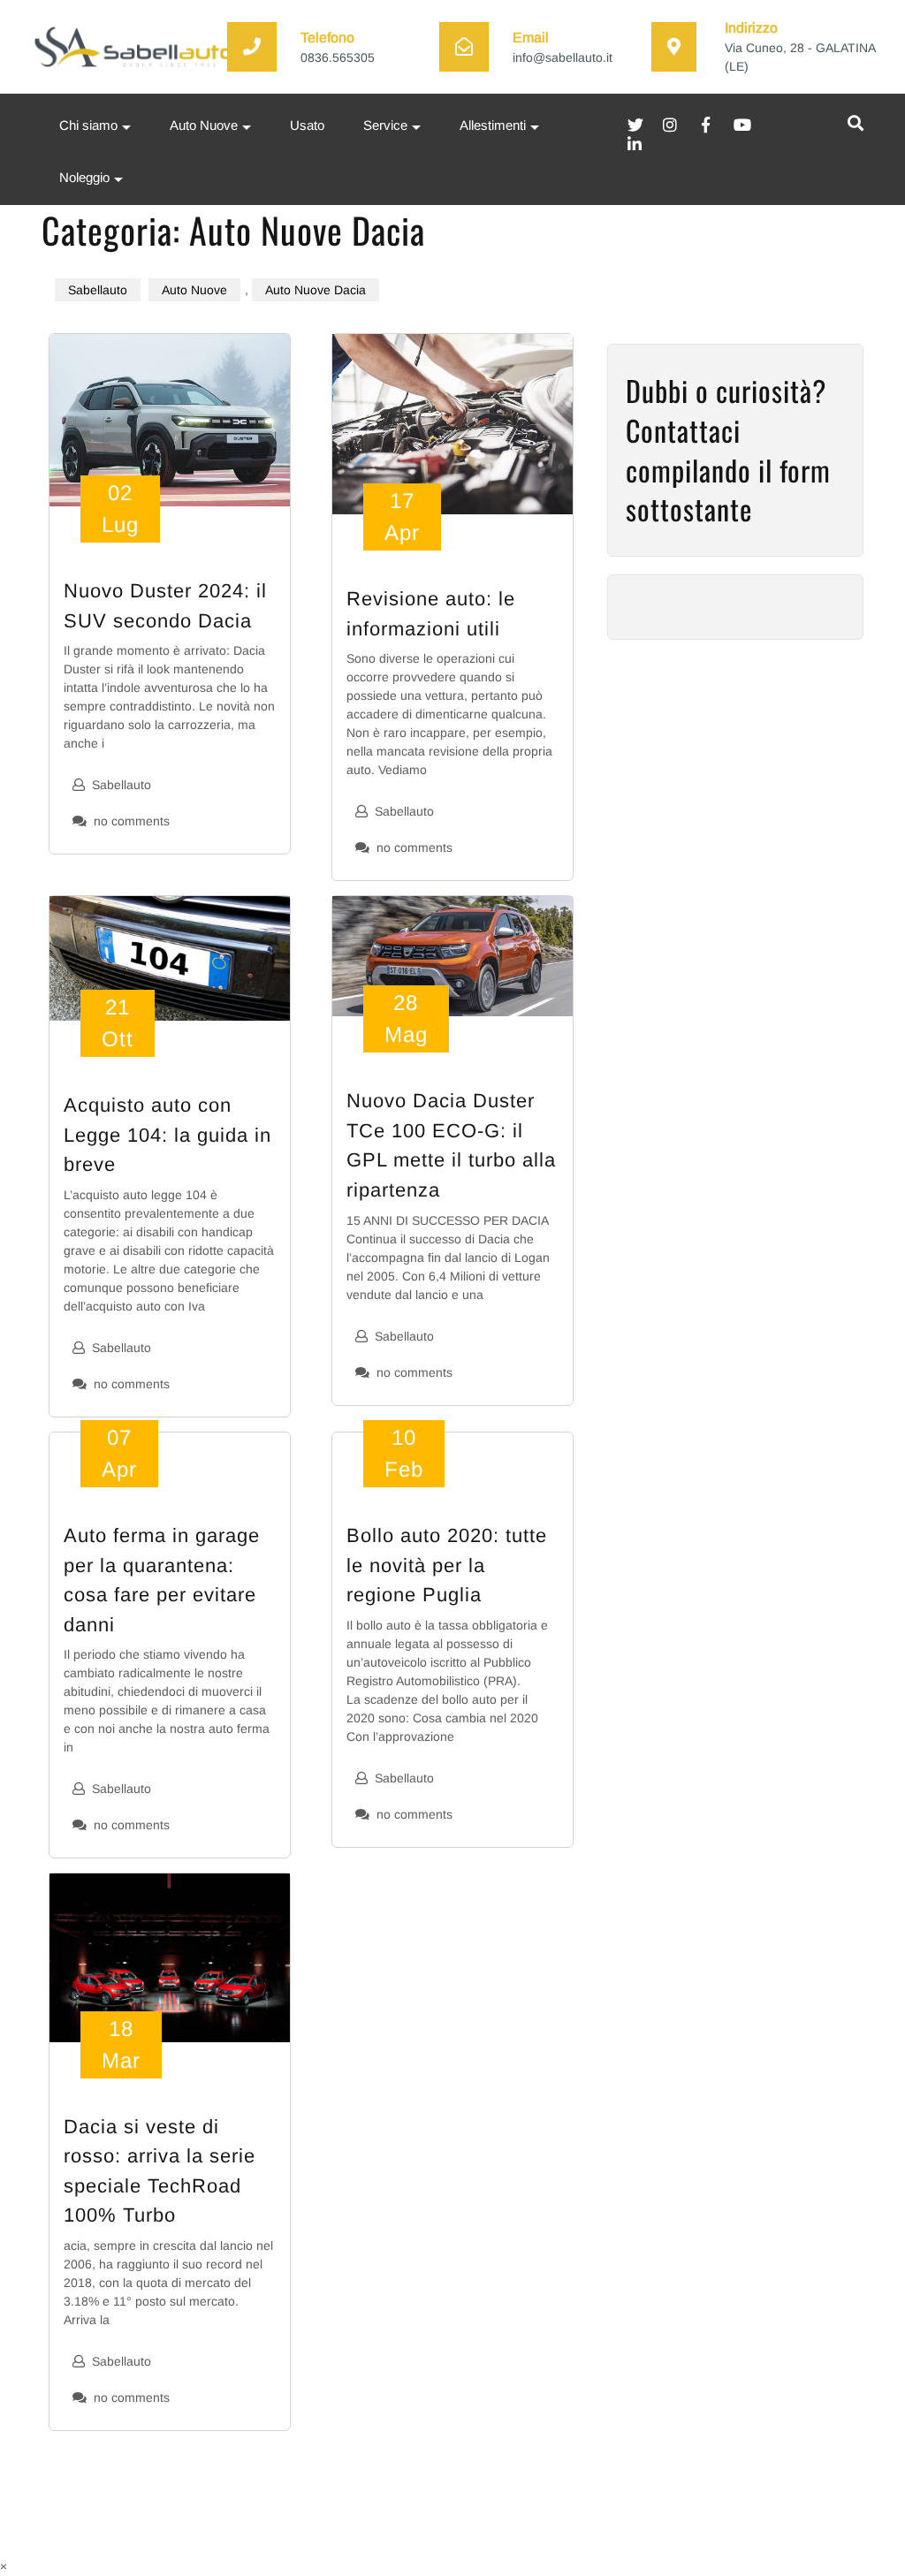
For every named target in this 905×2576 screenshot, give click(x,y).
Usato (307, 125)
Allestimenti (493, 125)
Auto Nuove (204, 125)
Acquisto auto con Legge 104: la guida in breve (167, 1135)
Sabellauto (98, 290)
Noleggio (84, 178)
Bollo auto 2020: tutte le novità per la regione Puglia (447, 1565)
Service (385, 125)
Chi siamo (88, 125)
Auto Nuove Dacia (316, 290)
